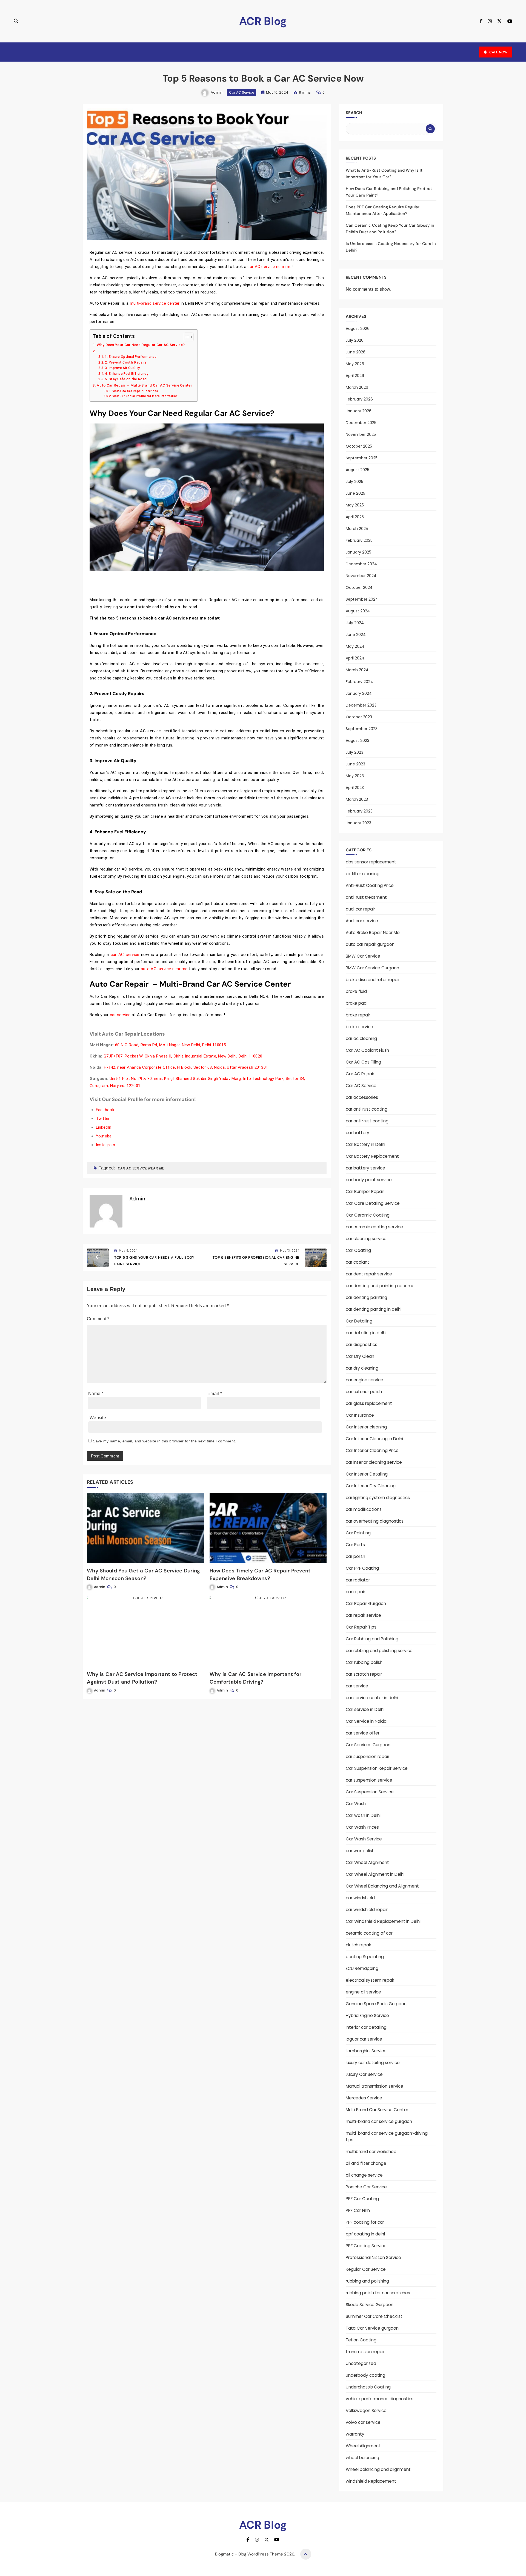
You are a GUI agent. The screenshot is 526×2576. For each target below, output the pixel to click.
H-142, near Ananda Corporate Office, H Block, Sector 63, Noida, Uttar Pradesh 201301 (186, 1067)
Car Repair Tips (361, 1627)
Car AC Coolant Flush (367, 1050)
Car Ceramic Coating (368, 1215)
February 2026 (359, 399)
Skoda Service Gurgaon (370, 2305)
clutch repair (358, 1945)
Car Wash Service (364, 1839)
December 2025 (361, 423)
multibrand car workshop (371, 2152)
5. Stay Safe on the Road (126, 379)
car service (121, 1015)
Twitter (103, 1119)
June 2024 (356, 635)
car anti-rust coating (367, 1121)
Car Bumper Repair (365, 1192)
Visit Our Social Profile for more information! (146, 396)
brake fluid (356, 991)
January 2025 (358, 552)
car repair (355, 1592)
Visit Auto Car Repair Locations (135, 391)
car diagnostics (361, 1345)
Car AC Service (241, 92)
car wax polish (360, 1851)
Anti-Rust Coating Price (370, 885)
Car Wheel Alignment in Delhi (375, 1874)
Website (98, 1418)
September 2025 (362, 458)
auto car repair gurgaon (370, 944)
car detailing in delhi (366, 1333)
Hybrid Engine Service (367, 2015)
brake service (359, 1027)
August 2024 (358, 611)
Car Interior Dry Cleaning (371, 1486)
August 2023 (358, 740)
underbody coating (365, 2375)
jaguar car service (364, 2039)
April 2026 (355, 376)
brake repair (358, 1015)
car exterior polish (364, 1392)
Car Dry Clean (360, 1356)
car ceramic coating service (374, 1227)
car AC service (125, 955)
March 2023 (357, 799)
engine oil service (363, 1992)
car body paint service (369, 1180)
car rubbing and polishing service (379, 1651)
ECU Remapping (362, 1968)
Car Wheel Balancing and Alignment (382, 1886)
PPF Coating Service (366, 2246)
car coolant (358, 1262)
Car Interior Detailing (367, 1474)
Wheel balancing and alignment (378, 2469)
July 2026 (355, 340)
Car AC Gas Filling (363, 1062)
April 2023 (355, 788)
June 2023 (355, 764)
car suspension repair (368, 1757)
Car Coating (358, 1250)
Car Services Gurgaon (368, 1745)
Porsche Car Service (366, 2187)
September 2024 (362, 599)
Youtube (104, 1136)
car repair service (363, 1615)
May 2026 (355, 364)
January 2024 (359, 693)
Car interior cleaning (366, 1427)
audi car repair (360, 909)
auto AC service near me (165, 969)
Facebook (105, 1110)
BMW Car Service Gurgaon (372, 968)
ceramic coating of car (369, 1933)
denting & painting (365, 1957)
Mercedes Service (364, 2098)
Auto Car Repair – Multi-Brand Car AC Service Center (144, 385)
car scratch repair (364, 1674)
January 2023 (358, 823)
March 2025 (357, 529)
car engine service (365, 1380)
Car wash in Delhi (363, 1815)
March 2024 (357, 670)
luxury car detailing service (373, 2063)
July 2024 (355, 623)
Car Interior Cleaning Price (372, 1450)
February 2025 (359, 540)
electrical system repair (370, 1980)
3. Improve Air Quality (122, 368)
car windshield (360, 1898)
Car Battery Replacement (372, 1156)
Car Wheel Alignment (367, 1862)
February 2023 (359, 811)
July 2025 (355, 482)
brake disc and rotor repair (373, 980)
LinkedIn (104, 1127)
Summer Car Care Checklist (374, 2316)
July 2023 (355, 752)
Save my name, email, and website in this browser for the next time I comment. (164, 1441)
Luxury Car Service (364, 2074)
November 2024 (361, 576)
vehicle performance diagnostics (380, 2399)
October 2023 (359, 717)
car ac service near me (141, 1168)
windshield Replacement (371, 2481)
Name (96, 1394)
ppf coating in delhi (365, 2234)
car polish (355, 1556)
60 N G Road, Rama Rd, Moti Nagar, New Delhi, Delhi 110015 (171, 1045)
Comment (98, 1319)
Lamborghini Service (366, 2051)
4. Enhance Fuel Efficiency (126, 374)
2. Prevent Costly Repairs (126, 362)
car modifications (364, 1509)
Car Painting (358, 1533)
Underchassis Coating (368, 2387)
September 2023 (362, 729)
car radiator (358, 1580)
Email (215, 1394)
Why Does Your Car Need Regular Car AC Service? (141, 345)
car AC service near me (269, 267)
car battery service (365, 1168)
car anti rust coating (367, 1109)
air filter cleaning (363, 874)
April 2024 (355, 658)
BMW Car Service (363, 956)
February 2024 (359, 682)
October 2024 (359, 587)
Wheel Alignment (363, 2446)
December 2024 (361, 564)
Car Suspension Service (370, 1792)
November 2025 (361, 434)
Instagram (106, 1145)
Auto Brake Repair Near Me (373, 933)
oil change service (364, 2175)
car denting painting (366, 1297)
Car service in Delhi (365, 1709)
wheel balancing (362, 2458)
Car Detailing (359, 1321)
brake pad (356, 1003)
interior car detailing (366, 2027)
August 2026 (358, 329)
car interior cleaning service (374, 1462)
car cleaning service (366, 1239)
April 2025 (355, 517)
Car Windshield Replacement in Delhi (383, 1921)
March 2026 (357, 387)
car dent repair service (369, 1274)
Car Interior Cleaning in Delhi (374, 1439)
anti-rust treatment (366, 897)
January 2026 (359, 411)
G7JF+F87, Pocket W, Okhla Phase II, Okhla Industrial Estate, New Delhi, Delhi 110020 (183, 1056)
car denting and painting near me (380, 1286)
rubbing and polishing (367, 2281)
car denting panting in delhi (374, 1309)
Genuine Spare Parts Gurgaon (376, 2004)
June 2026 (356, 352)
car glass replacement (369, 1403)
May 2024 (355, 646)
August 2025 (358, 470)
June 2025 (355, 493)
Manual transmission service (375, 2086)
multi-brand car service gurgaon (379, 2121)
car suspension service (369, 1780)
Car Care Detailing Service (373, 1203)
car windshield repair (367, 1910)
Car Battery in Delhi (365, 1144)
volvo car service (363, 2422)
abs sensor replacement (371, 862)
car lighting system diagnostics (378, 1498)
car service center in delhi (372, 1698)
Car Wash (356, 1804)
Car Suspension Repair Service (377, 1768)
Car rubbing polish (364, 1662)
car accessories (362, 1097)
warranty (355, 2434)
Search (354, 113)
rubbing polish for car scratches (378, 2293)
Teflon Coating (361, 2340)
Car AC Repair (360, 1074)
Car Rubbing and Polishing (372, 1639)
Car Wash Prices (362, 1827)
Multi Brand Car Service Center (377, 2110)
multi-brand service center (155, 303)
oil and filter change (366, 2163)
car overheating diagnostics (375, 1521)
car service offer (363, 1733)
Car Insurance (360, 1415)
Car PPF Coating (362, 1568)
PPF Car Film (358, 2210)
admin (217, 92)
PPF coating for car (365, 2222)
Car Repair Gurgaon (366, 1603)
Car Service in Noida (366, 1721)
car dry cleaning (362, 1368)
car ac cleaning (361, 1038)
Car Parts (355, 1545)
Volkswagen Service (366, 2411)
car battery (358, 1133)
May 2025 (355, 505)
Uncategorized (361, 2363)
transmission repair (365, 2352)
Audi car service (362, 921)
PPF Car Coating (362, 2199)
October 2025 (359, 446)
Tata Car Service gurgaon (372, 2328)
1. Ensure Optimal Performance (131, 357)
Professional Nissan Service (373, 2257)
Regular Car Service (366, 2269)
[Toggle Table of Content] (186, 337)
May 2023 (355, 776)
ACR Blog (263, 21)
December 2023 (361, 705)
